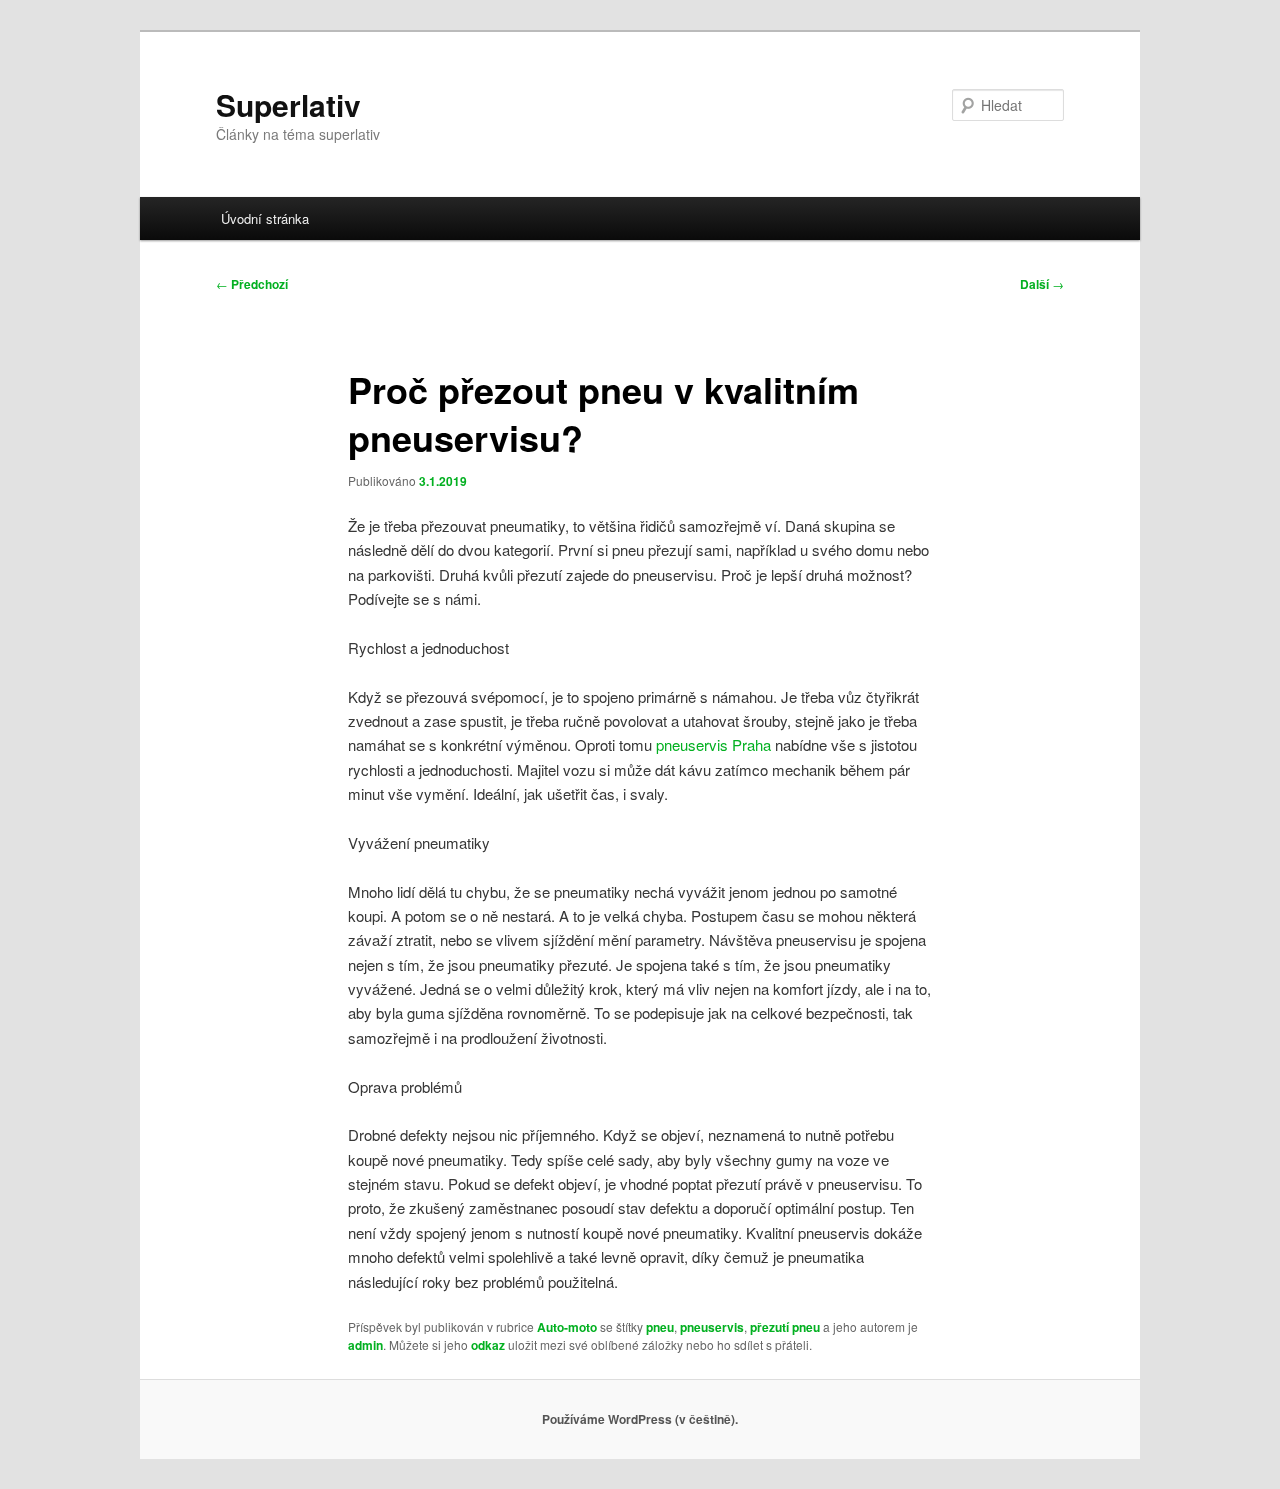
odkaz (488, 1345)
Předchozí (252, 284)
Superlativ (288, 104)
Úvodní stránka (265, 218)
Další (1042, 284)
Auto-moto (567, 1327)
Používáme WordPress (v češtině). (640, 1419)
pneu (660, 1327)
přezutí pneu (785, 1327)
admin (365, 1345)
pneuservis (712, 1327)
